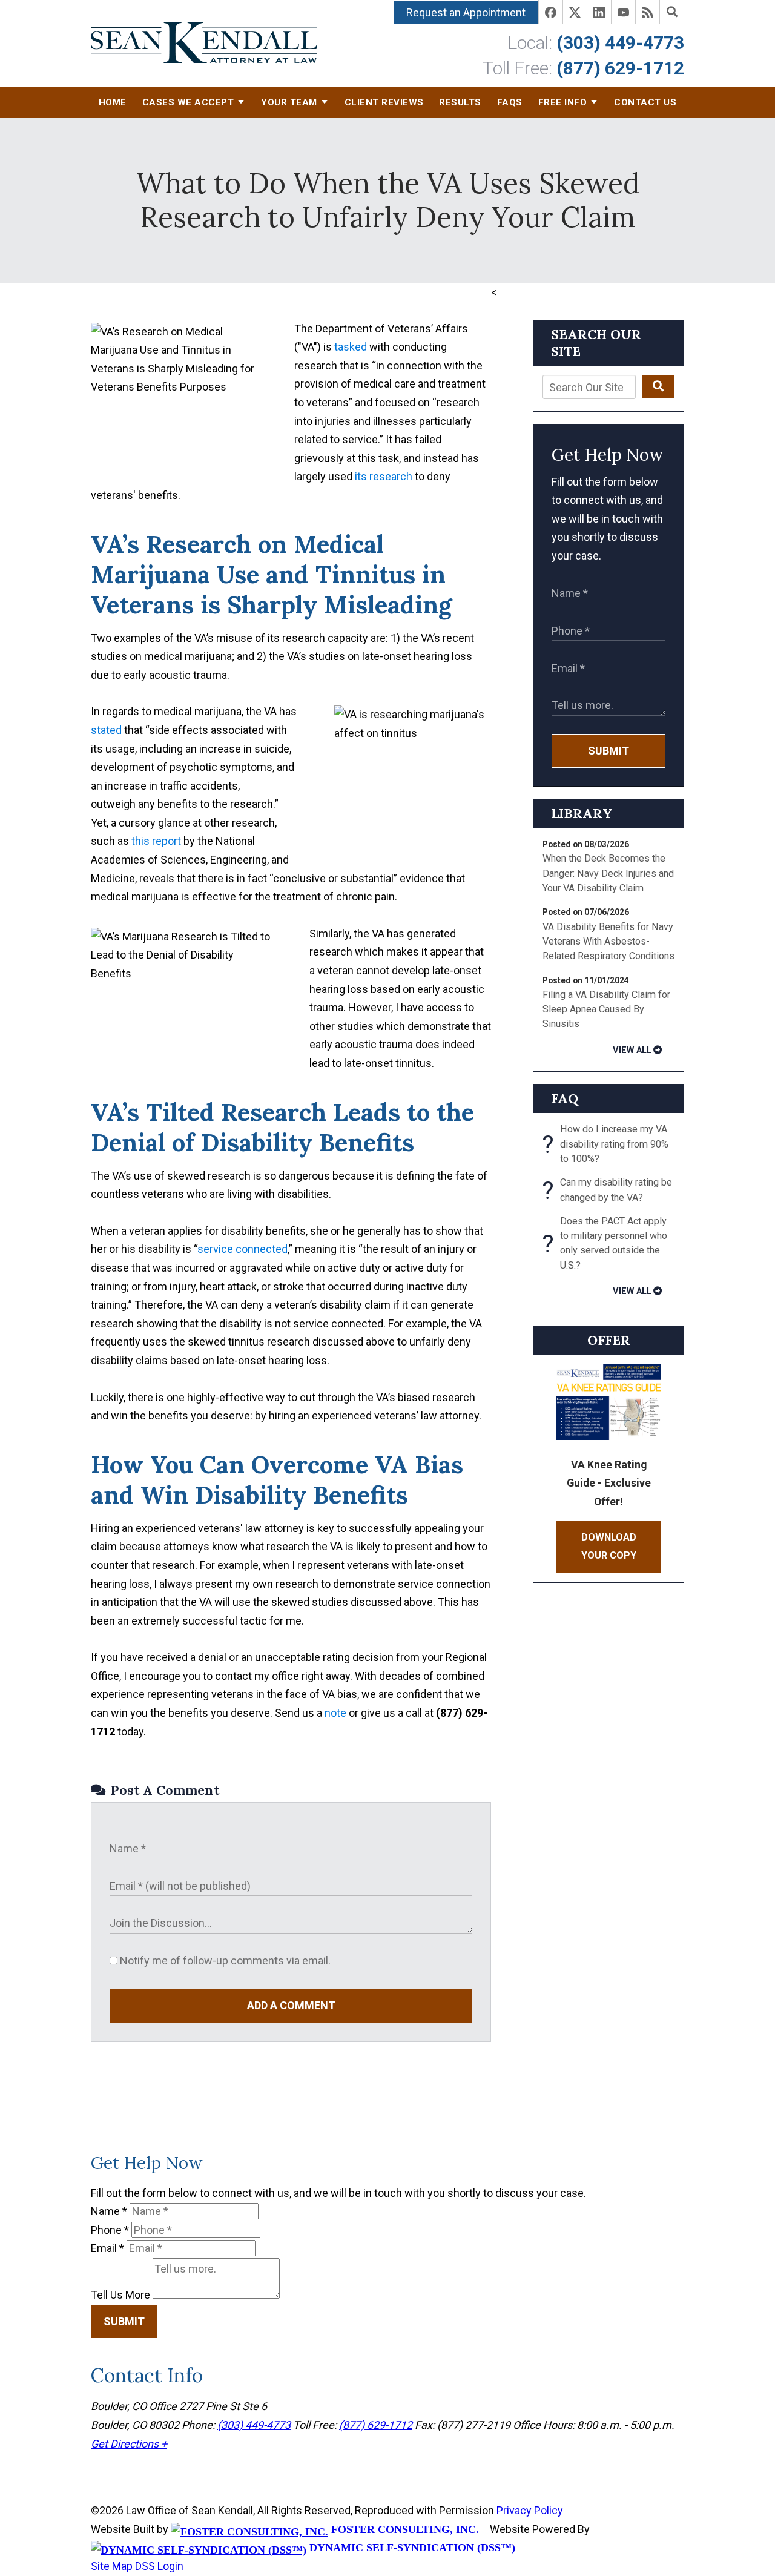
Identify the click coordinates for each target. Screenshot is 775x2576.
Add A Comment (291, 2005)
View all (632, 1050)
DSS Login (159, 2566)
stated (106, 730)
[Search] (672, 12)
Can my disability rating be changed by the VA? (607, 1191)
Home (113, 102)
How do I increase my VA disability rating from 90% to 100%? (605, 1144)
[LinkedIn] (599, 12)
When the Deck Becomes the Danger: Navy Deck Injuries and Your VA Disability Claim (608, 873)
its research (384, 476)
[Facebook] (551, 12)
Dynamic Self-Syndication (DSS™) (411, 2548)
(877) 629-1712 (620, 68)
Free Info (563, 102)
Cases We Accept (188, 102)
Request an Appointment (466, 12)
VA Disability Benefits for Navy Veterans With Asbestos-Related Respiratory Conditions (608, 942)
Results (460, 102)
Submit (608, 751)
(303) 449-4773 (620, 43)
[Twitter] (575, 12)
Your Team (289, 102)
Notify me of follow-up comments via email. (224, 1960)
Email (107, 2248)
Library (582, 813)
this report (156, 841)
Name (109, 2211)
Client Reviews (384, 102)
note (335, 1713)
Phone (110, 2230)
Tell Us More (120, 2295)
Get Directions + (129, 2444)
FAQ (565, 1098)
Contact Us (645, 102)
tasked (351, 347)
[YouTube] (624, 12)
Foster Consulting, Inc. (404, 2529)
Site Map (112, 2566)
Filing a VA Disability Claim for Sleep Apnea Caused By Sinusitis (606, 1009)
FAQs (510, 102)
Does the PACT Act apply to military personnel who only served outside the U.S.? (605, 1243)
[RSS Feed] (648, 12)
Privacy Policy (530, 2510)
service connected (242, 1249)
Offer (609, 1340)
